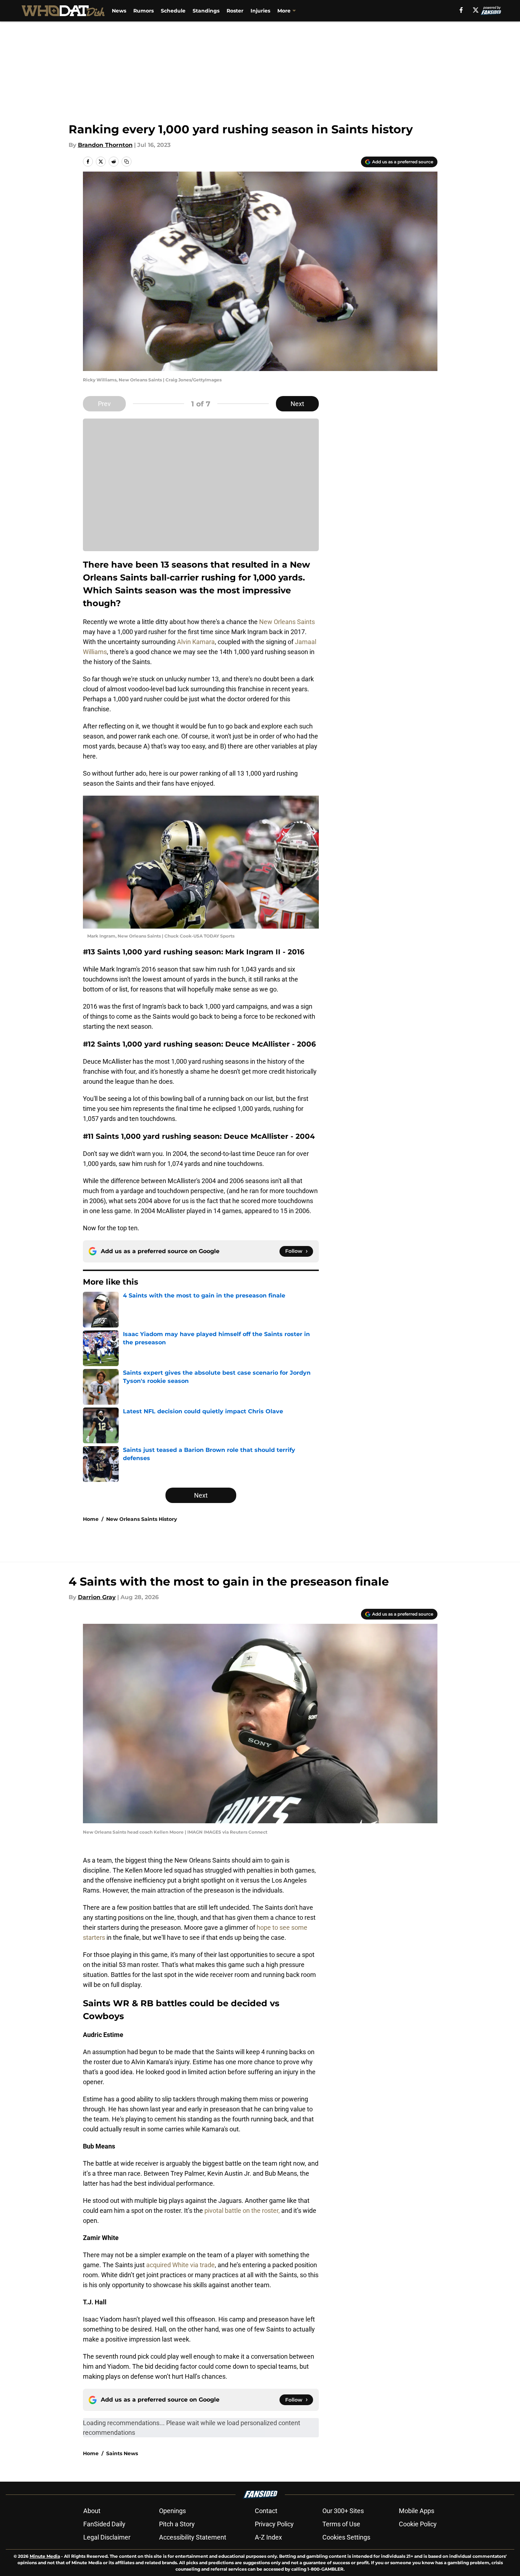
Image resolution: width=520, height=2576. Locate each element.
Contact (266, 2511)
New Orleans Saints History (142, 1519)
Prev (104, 404)
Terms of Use (341, 2524)
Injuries (260, 11)
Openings (172, 2511)
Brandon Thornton (105, 145)
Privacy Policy (274, 2524)
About (92, 2511)
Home (91, 1519)
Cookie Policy (418, 2524)
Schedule (173, 11)
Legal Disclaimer (107, 2537)
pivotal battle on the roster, (243, 2211)
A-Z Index (268, 2537)
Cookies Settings (346, 2537)
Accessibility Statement (193, 2537)
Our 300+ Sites (343, 2511)
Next (297, 404)
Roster (235, 11)
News (119, 11)
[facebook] (461, 10)
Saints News (122, 2453)
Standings (206, 11)
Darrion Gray (97, 1597)
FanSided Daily (104, 2524)
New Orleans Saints (287, 622)
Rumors (143, 11)
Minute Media (45, 2556)
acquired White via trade (180, 2265)
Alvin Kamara (196, 642)
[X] (476, 10)
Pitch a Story (177, 2524)
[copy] (127, 162)
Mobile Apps (417, 2511)
